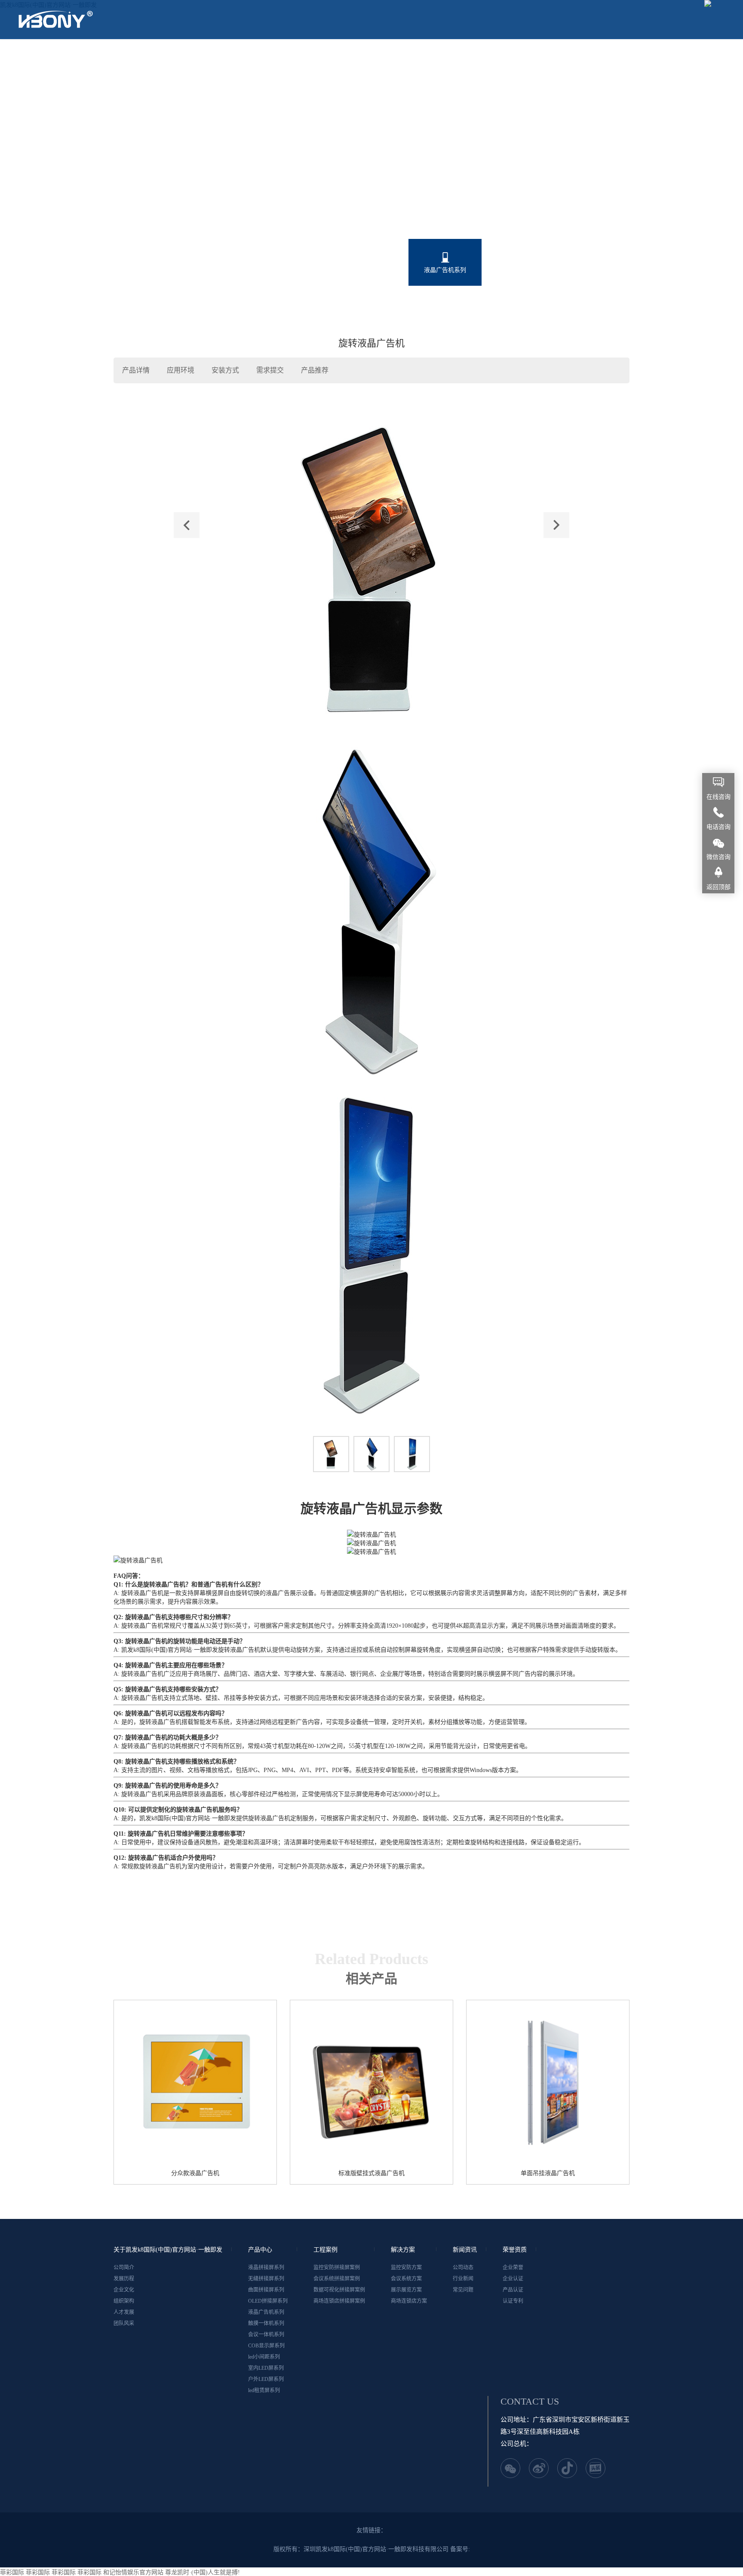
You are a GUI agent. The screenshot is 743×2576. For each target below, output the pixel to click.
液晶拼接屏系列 (151, 270)
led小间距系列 (298, 306)
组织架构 (124, 2301)
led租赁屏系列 (519, 306)
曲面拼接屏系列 (298, 270)
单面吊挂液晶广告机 (548, 2173)
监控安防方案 (406, 2267)
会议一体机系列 (592, 270)
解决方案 (432, 58)
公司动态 (463, 2267)
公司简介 (124, 2267)
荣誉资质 (587, 58)
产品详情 (136, 370)
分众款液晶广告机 (195, 2173)
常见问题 (463, 2290)
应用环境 (181, 370)
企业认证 (513, 2279)
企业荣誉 (513, 2267)
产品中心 (329, 58)
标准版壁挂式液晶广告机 (371, 2173)
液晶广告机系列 (445, 270)
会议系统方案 (406, 2279)
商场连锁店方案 (409, 2301)
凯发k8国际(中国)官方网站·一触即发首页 (90, 58)
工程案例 (381, 58)
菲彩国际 (12, 2572)
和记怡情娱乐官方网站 (133, 2572)
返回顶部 (718, 887)
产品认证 (513, 2290)
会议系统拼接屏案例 (337, 2279)
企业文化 (124, 2290)
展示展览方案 (406, 2290)
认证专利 (513, 2301)
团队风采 (124, 2323)
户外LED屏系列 (445, 306)
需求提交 (270, 370)
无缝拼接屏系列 (224, 270)
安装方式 (225, 370)
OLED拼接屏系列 (371, 270)
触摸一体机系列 (519, 270)
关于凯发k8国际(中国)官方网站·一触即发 (232, 58)
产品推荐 (315, 370)
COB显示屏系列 (224, 306)
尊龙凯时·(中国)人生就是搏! (203, 2572)
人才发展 (124, 2312)
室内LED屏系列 (371, 306)
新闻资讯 (484, 58)
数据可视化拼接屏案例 (339, 2290)
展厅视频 (535, 58)
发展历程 (124, 2279)
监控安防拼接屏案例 (337, 2267)
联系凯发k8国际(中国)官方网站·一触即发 (90, 97)
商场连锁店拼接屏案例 (339, 2301)
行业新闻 (463, 2279)
